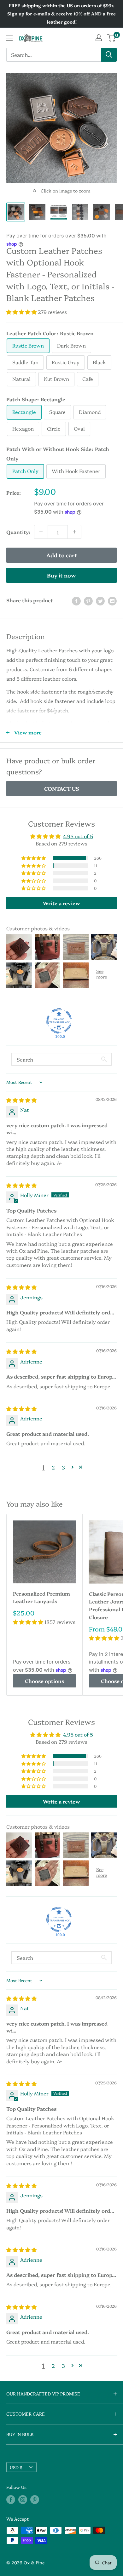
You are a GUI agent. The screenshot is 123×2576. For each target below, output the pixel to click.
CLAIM (61, 1340)
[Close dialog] (115, 8)
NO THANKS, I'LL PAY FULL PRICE (62, 1364)
